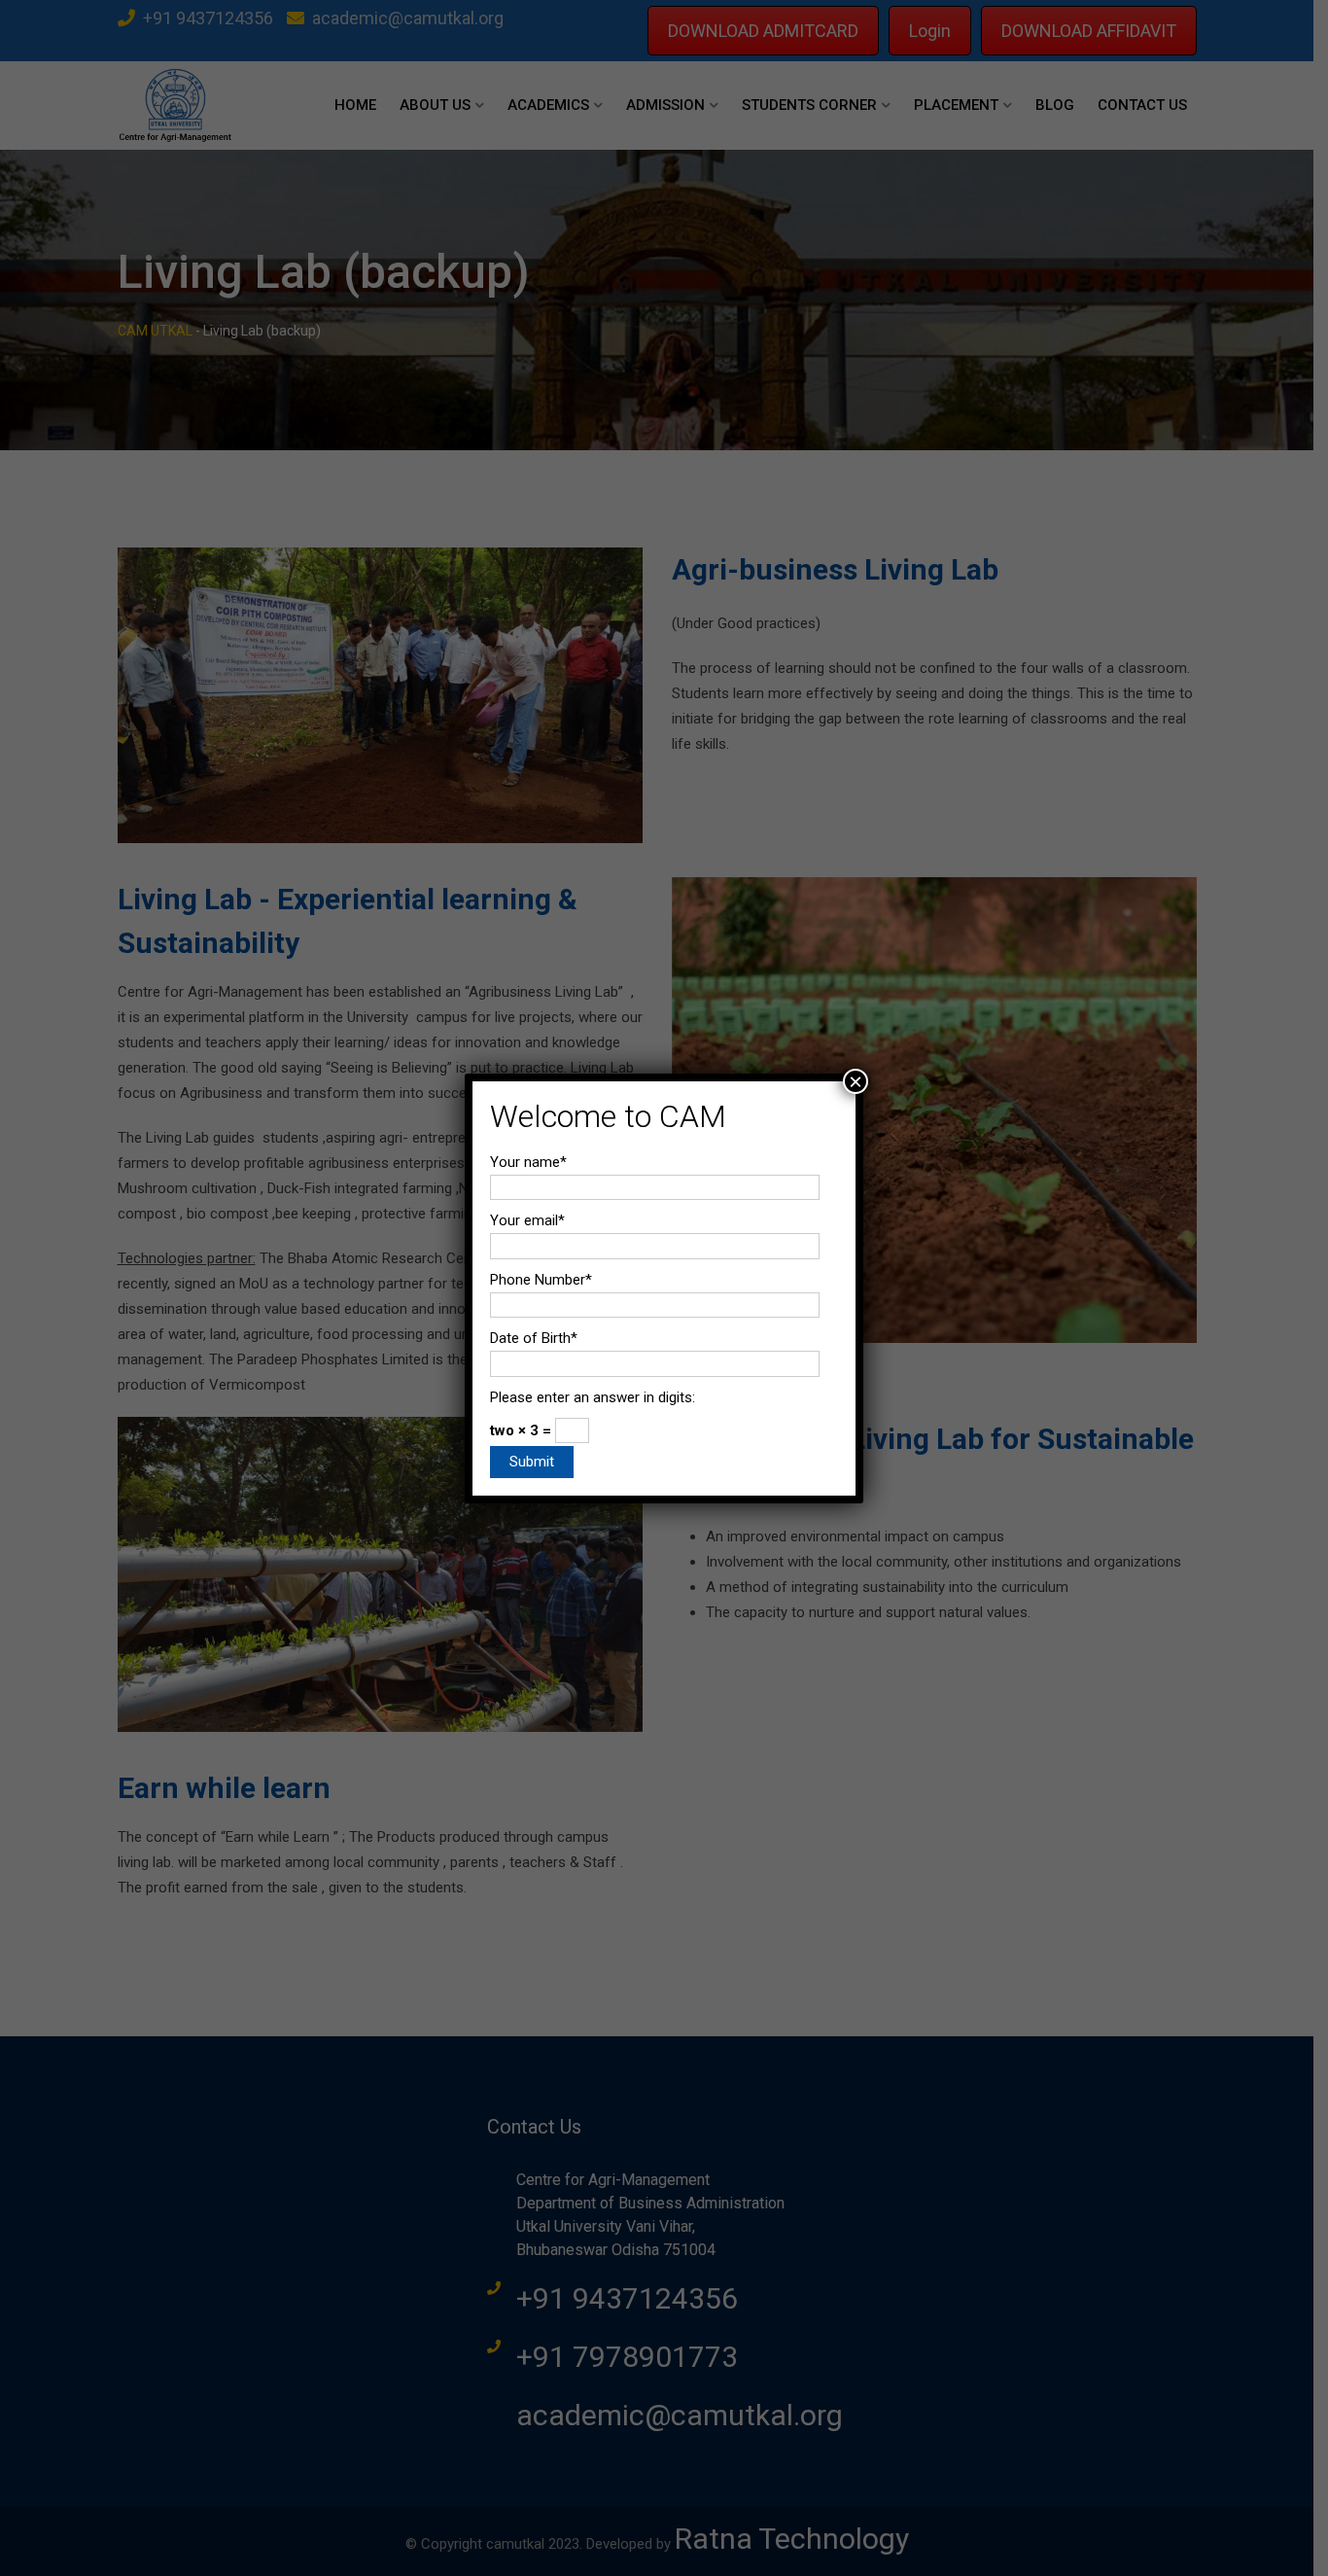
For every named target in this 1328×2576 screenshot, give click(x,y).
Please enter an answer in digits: (593, 1397)
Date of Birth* (534, 1338)
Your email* (527, 1220)
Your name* (528, 1162)
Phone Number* (541, 1280)
